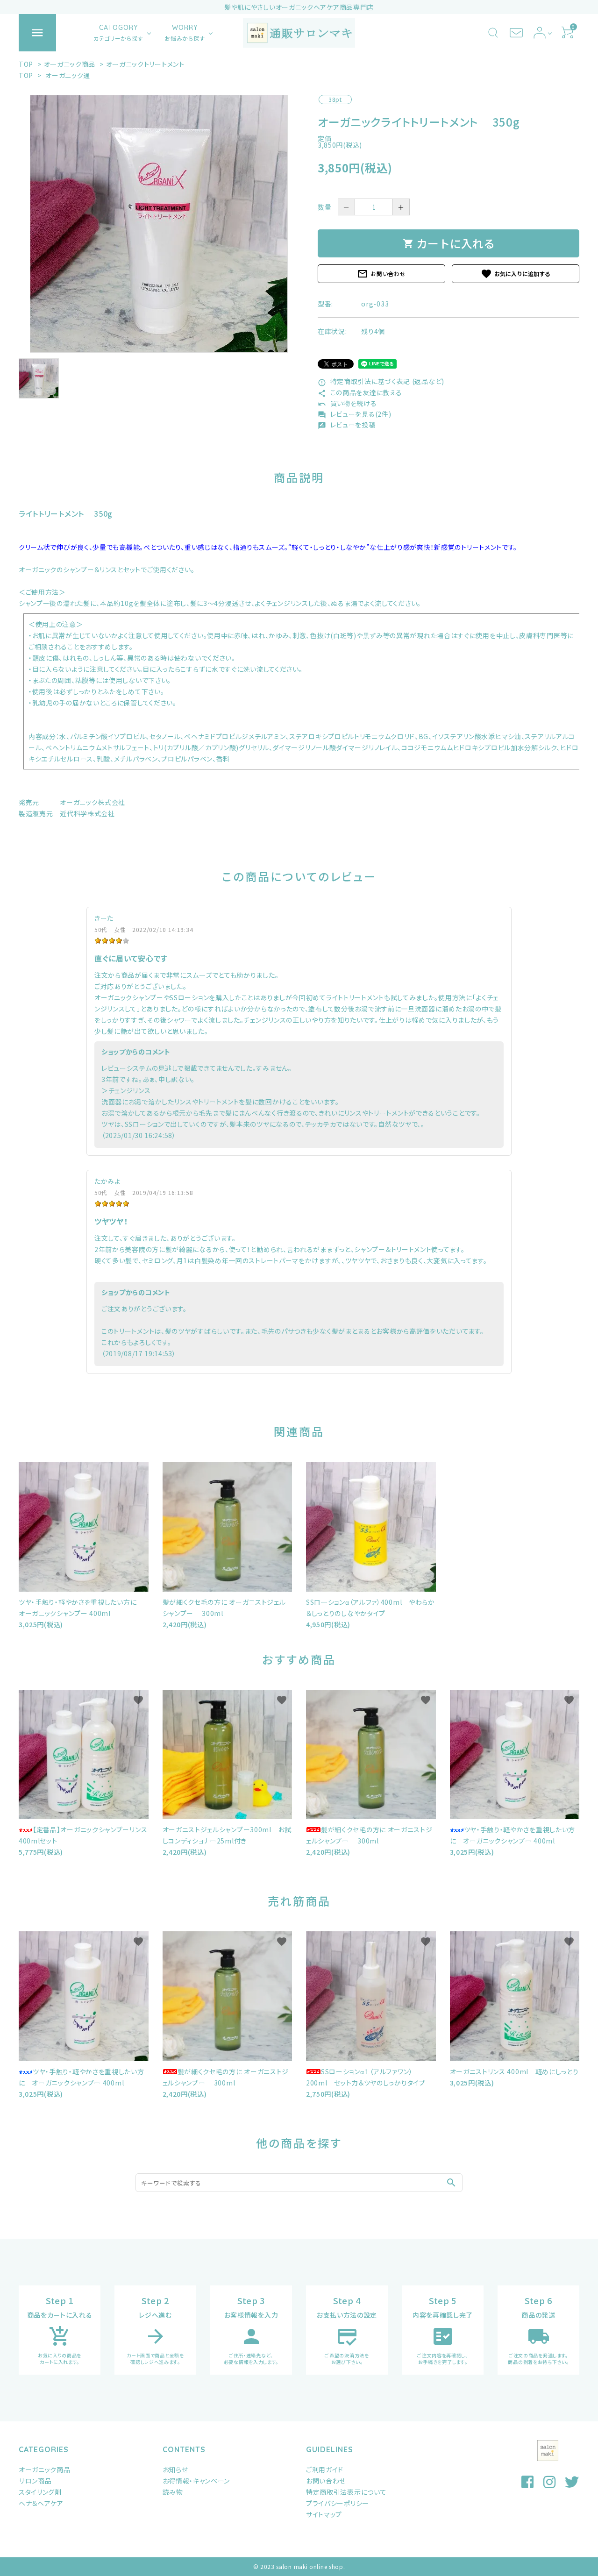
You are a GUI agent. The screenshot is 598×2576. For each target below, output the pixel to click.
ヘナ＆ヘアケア (41, 2503)
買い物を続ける (347, 403)
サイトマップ (324, 2514)
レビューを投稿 (347, 425)
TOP (26, 64)
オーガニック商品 (70, 64)
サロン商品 (35, 2481)
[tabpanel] (159, 224)
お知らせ (175, 2469)
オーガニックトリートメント (145, 64)
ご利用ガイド (325, 2469)
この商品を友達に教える (360, 392)
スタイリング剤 (40, 2492)
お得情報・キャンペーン (196, 2481)
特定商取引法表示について (346, 2492)
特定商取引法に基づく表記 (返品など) (381, 381)
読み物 (173, 2492)
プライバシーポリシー (338, 2503)
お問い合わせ (381, 274)
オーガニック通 (68, 75)
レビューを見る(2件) (354, 414)
